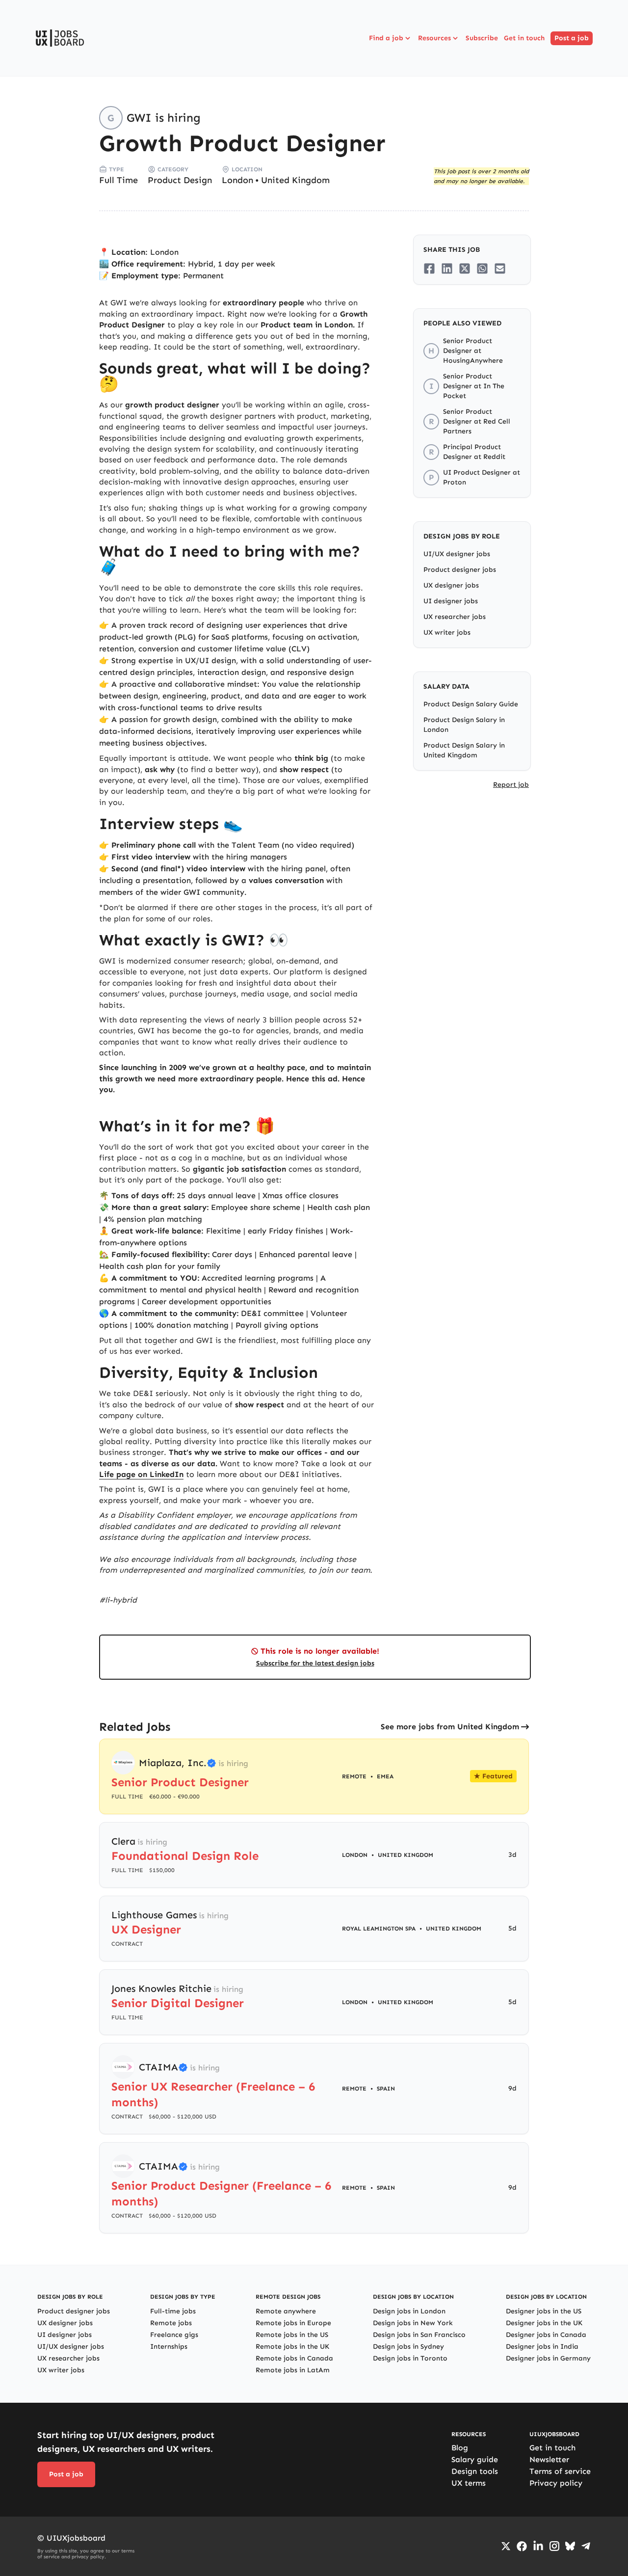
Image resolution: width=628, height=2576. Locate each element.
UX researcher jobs (455, 617)
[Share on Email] (500, 268)
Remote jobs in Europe (293, 2323)
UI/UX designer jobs (457, 554)
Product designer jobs (460, 570)
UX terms (469, 2483)
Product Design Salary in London (464, 725)
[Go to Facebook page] (522, 2546)
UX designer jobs (451, 585)
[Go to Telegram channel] (586, 2546)
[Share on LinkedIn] (447, 268)
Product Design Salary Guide (471, 704)
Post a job (572, 38)
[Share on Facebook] (429, 268)
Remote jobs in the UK (292, 2347)
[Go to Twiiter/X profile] (506, 2546)
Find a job (386, 38)
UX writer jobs (447, 632)
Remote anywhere (286, 2311)
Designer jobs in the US (544, 2311)
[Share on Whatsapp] (482, 268)
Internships (169, 2347)
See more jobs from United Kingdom (450, 1727)
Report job (511, 785)
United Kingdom (295, 180)
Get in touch (524, 38)
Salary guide (475, 2459)
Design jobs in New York (413, 2323)
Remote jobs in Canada (294, 2358)
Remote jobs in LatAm (293, 2370)
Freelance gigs (174, 2335)
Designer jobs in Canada (546, 2335)
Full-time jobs (173, 2311)
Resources (434, 38)
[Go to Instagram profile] (554, 2546)
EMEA (385, 1776)
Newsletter (549, 2459)
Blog (460, 2448)
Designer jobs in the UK (544, 2323)
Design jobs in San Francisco (419, 2335)
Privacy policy (556, 2483)
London (237, 180)
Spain (386, 2089)
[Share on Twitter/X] (465, 268)
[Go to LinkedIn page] (538, 2546)
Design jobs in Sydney (408, 2347)
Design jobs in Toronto (410, 2358)
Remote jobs (171, 2323)
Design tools (475, 2471)
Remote (354, 2089)
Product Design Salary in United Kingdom (464, 750)
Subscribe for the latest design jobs (315, 1663)
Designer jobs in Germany (548, 2358)
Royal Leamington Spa (379, 1929)
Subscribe (482, 38)
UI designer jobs (451, 601)
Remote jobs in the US (292, 2335)
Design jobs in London (409, 2311)
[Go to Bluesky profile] (570, 2546)
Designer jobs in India (542, 2347)
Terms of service (560, 2471)
